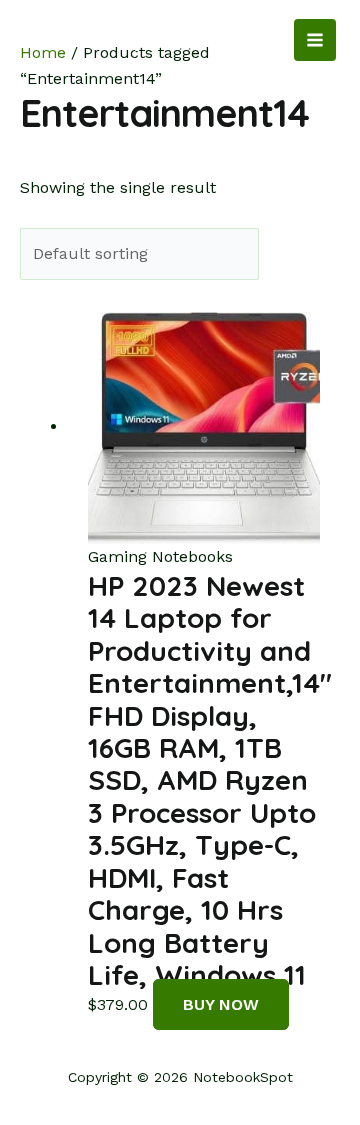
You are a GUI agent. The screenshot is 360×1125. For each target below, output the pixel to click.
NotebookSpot (96, 39)
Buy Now (221, 1004)
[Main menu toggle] (315, 40)
